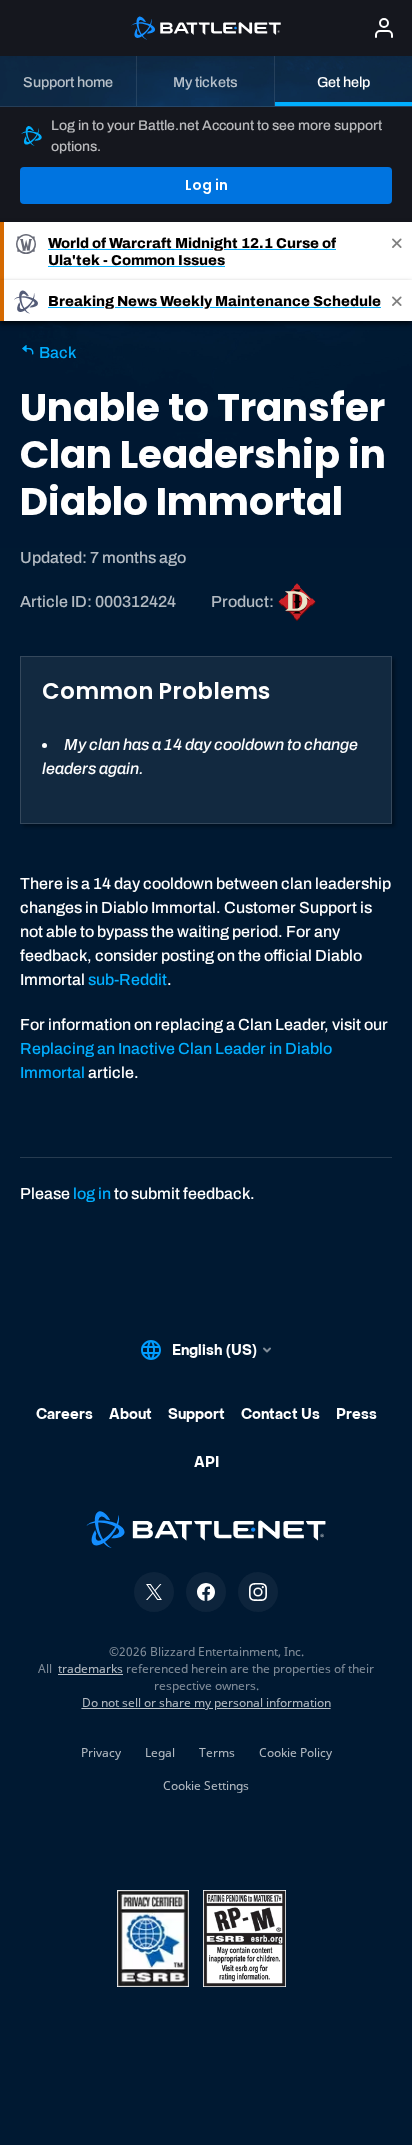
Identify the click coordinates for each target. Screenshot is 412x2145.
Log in (206, 185)
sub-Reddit (127, 979)
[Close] (397, 251)
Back (56, 352)
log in (92, 1193)
